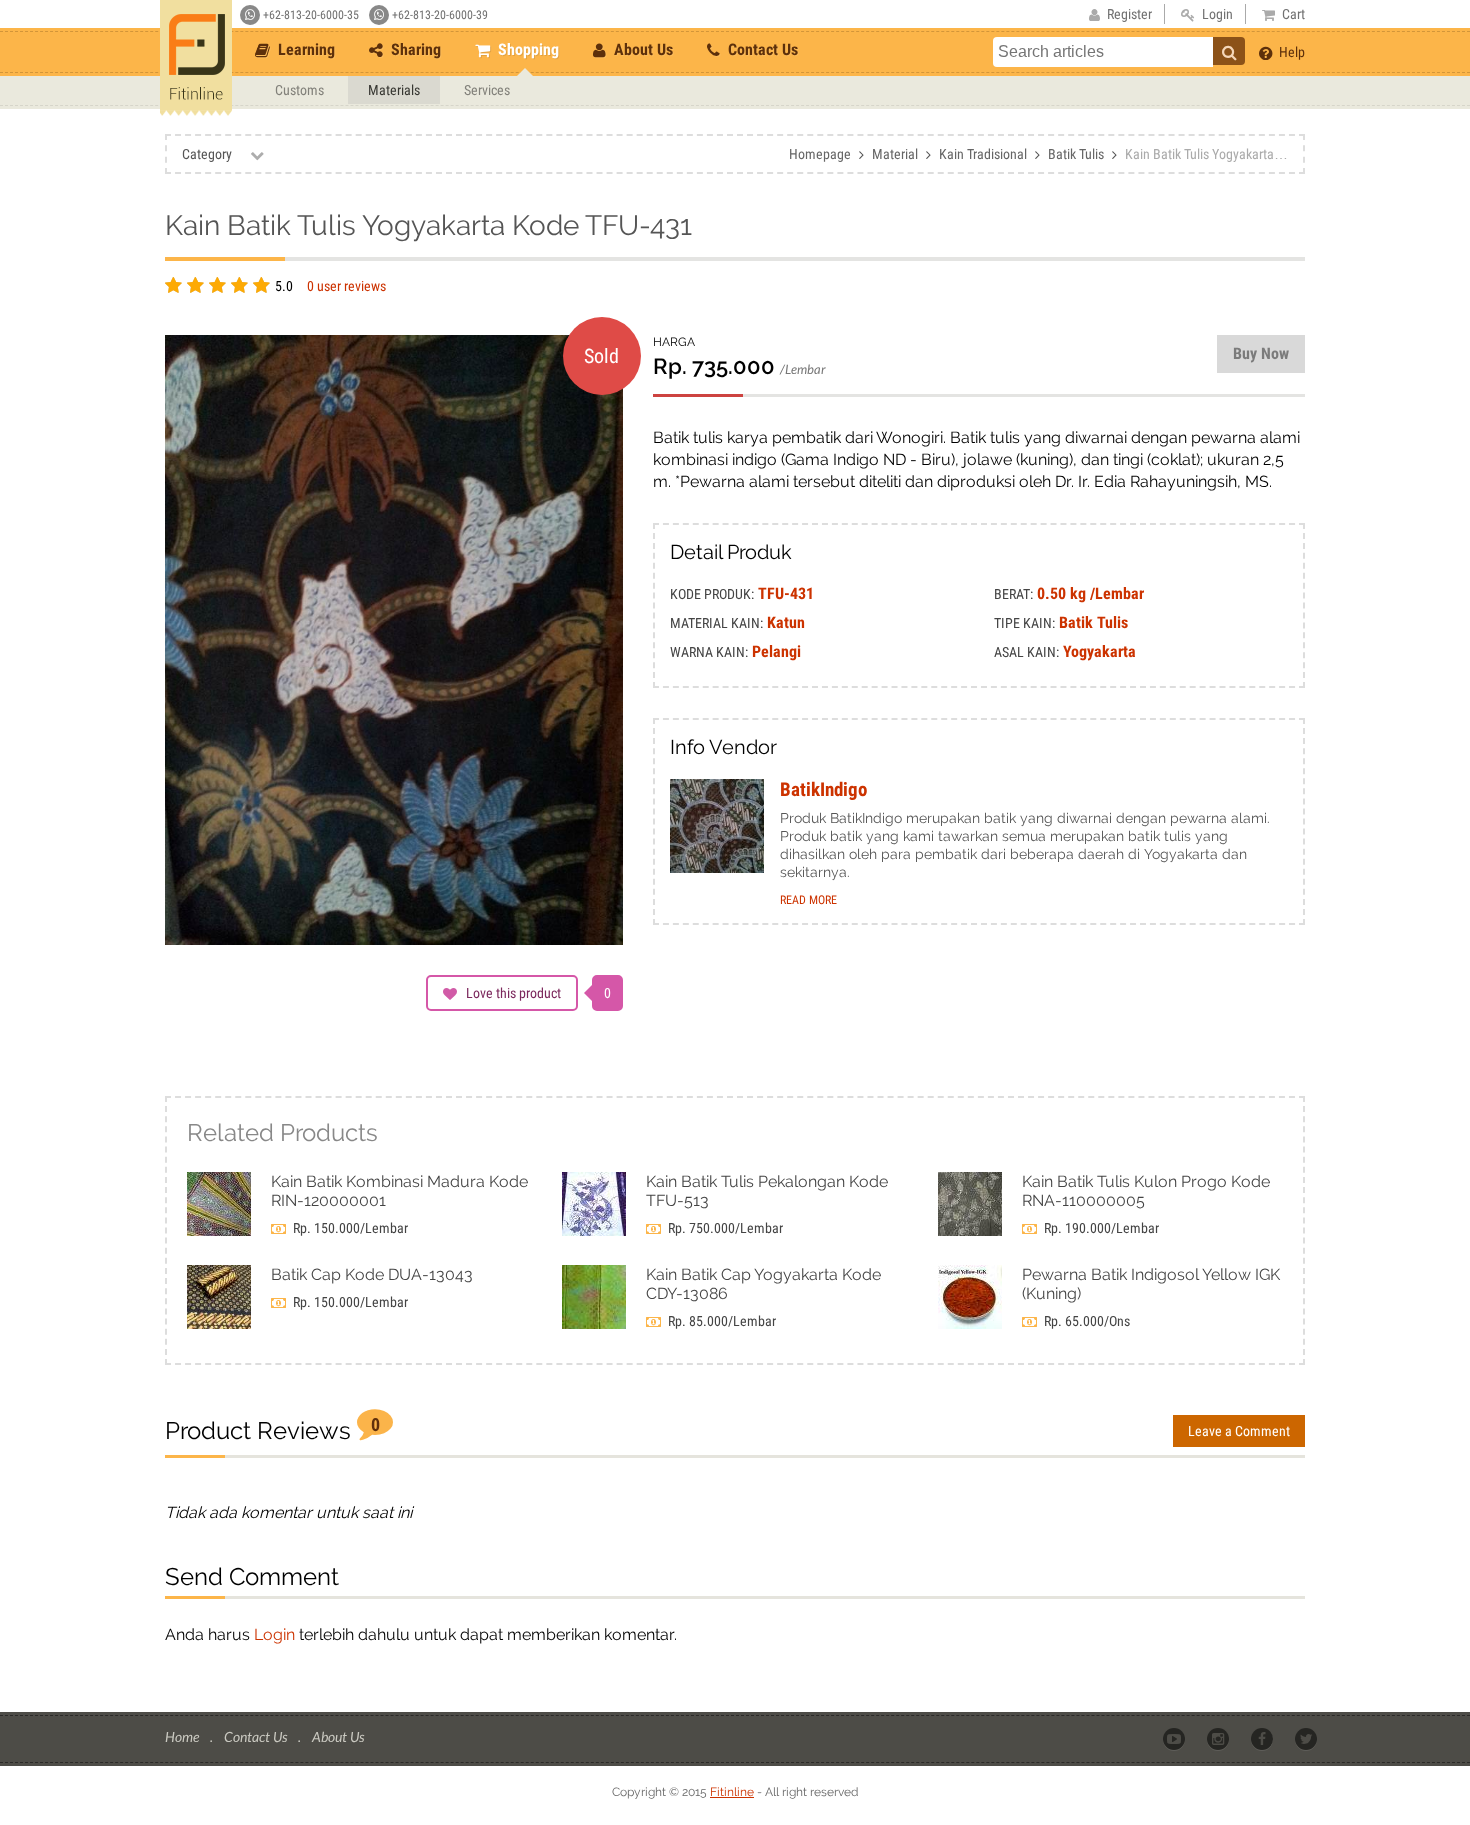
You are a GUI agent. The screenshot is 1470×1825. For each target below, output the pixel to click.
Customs (299, 90)
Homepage (820, 154)
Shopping (526, 49)
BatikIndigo (823, 790)
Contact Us (761, 49)
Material (895, 154)
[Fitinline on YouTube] (1175, 1738)
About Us (641, 49)
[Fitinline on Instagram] (1219, 1738)
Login (274, 1634)
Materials (394, 90)
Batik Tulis (1076, 154)
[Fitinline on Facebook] (1263, 1738)
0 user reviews (346, 286)
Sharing (414, 49)
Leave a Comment (1239, 1431)
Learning (304, 49)
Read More (808, 900)
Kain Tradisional (983, 154)
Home (183, 1736)
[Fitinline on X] (1307, 1738)
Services (487, 90)
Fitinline (732, 1792)
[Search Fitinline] (1229, 51)
